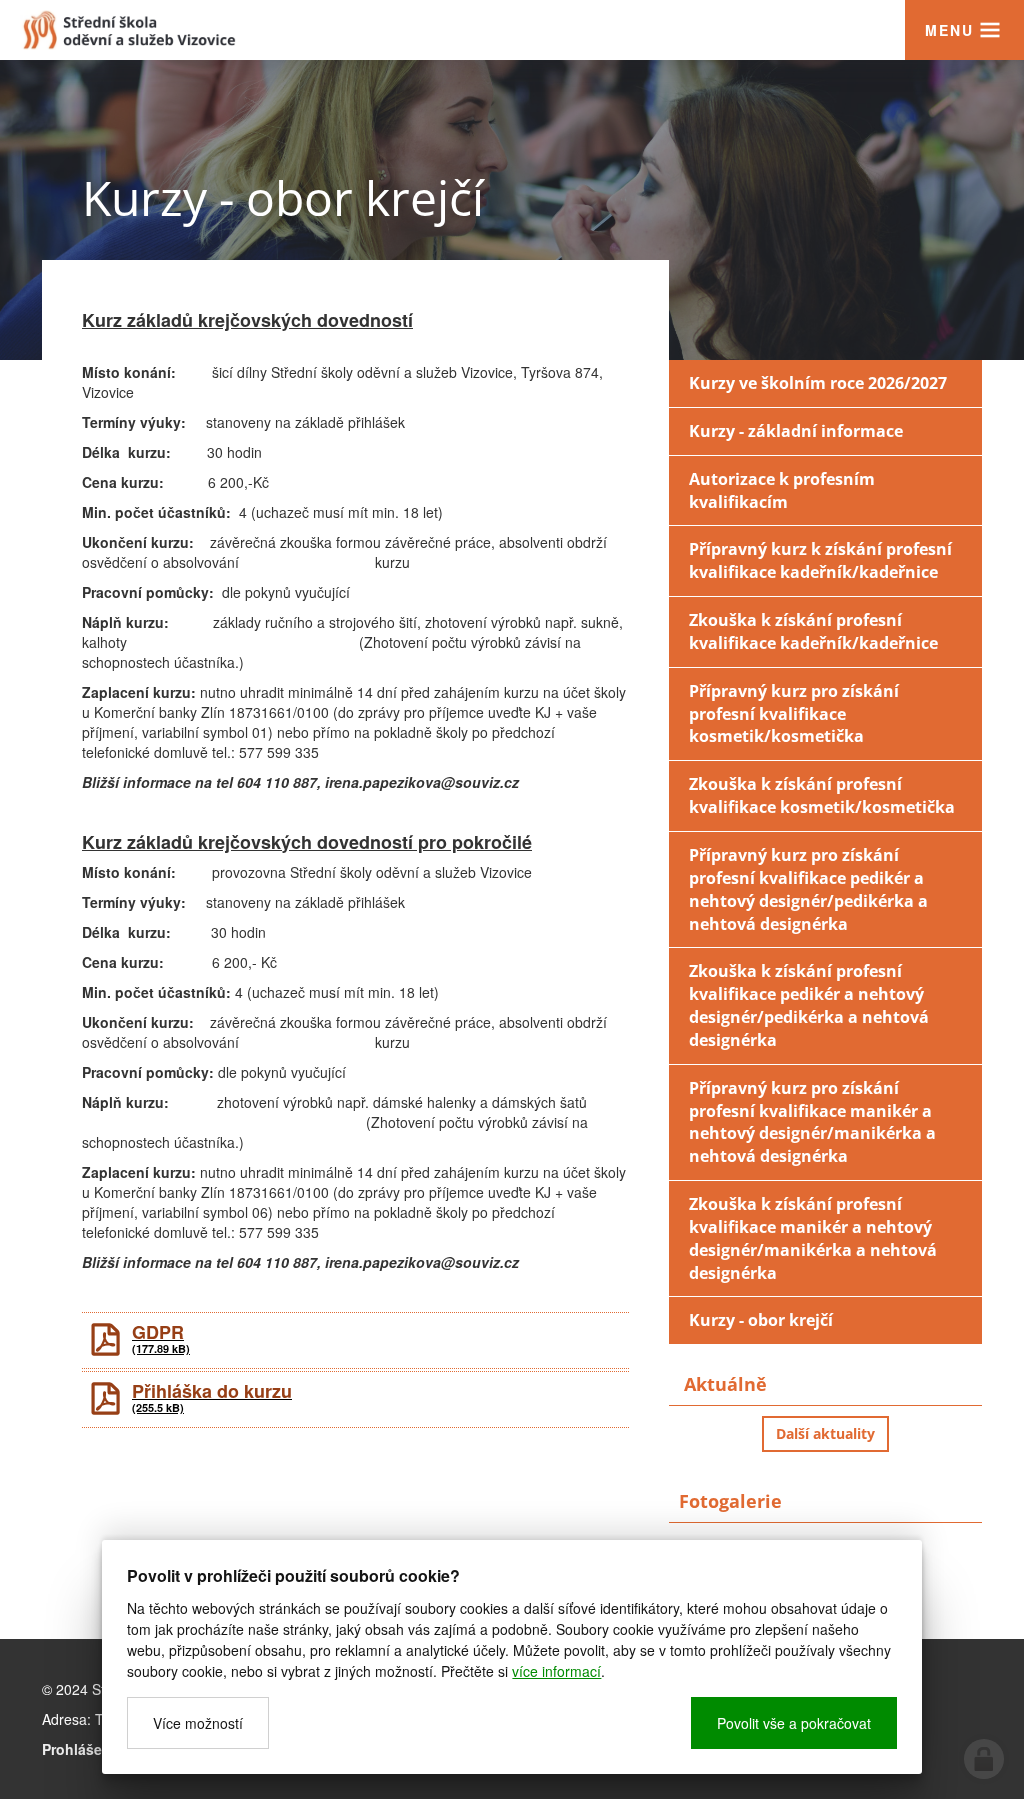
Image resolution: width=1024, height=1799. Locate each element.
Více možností (198, 1723)
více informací (556, 1671)
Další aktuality (825, 1433)
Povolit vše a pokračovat (794, 1723)
